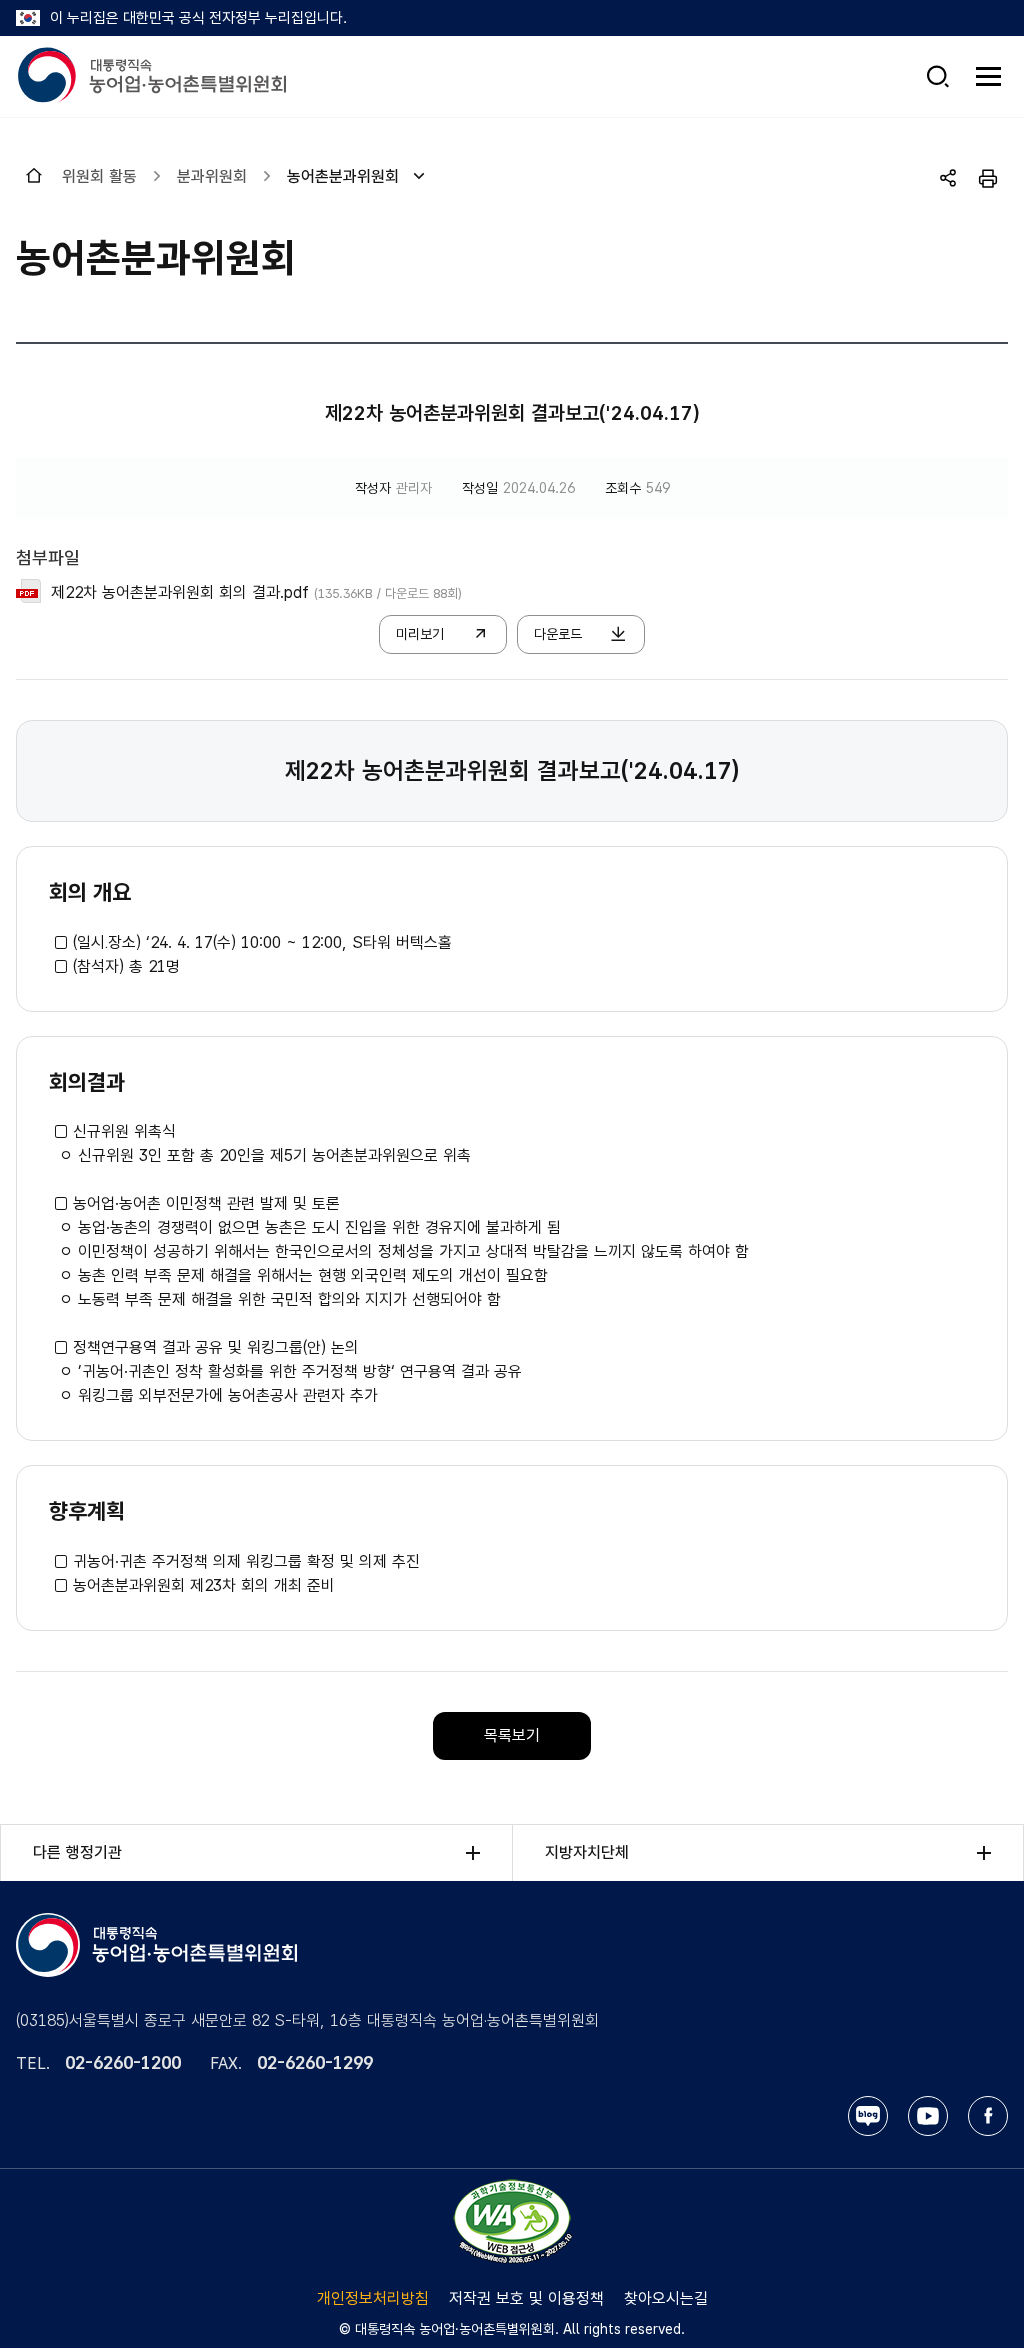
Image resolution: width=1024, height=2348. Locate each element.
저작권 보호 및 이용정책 (526, 2298)
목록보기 (512, 1735)
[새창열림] (512, 2220)
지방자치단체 (587, 1852)
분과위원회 (212, 176)
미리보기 (420, 634)
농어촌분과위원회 (343, 176)
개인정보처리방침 (373, 2298)
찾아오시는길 (666, 2298)
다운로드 (558, 634)
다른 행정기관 (77, 1852)
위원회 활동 (99, 176)
